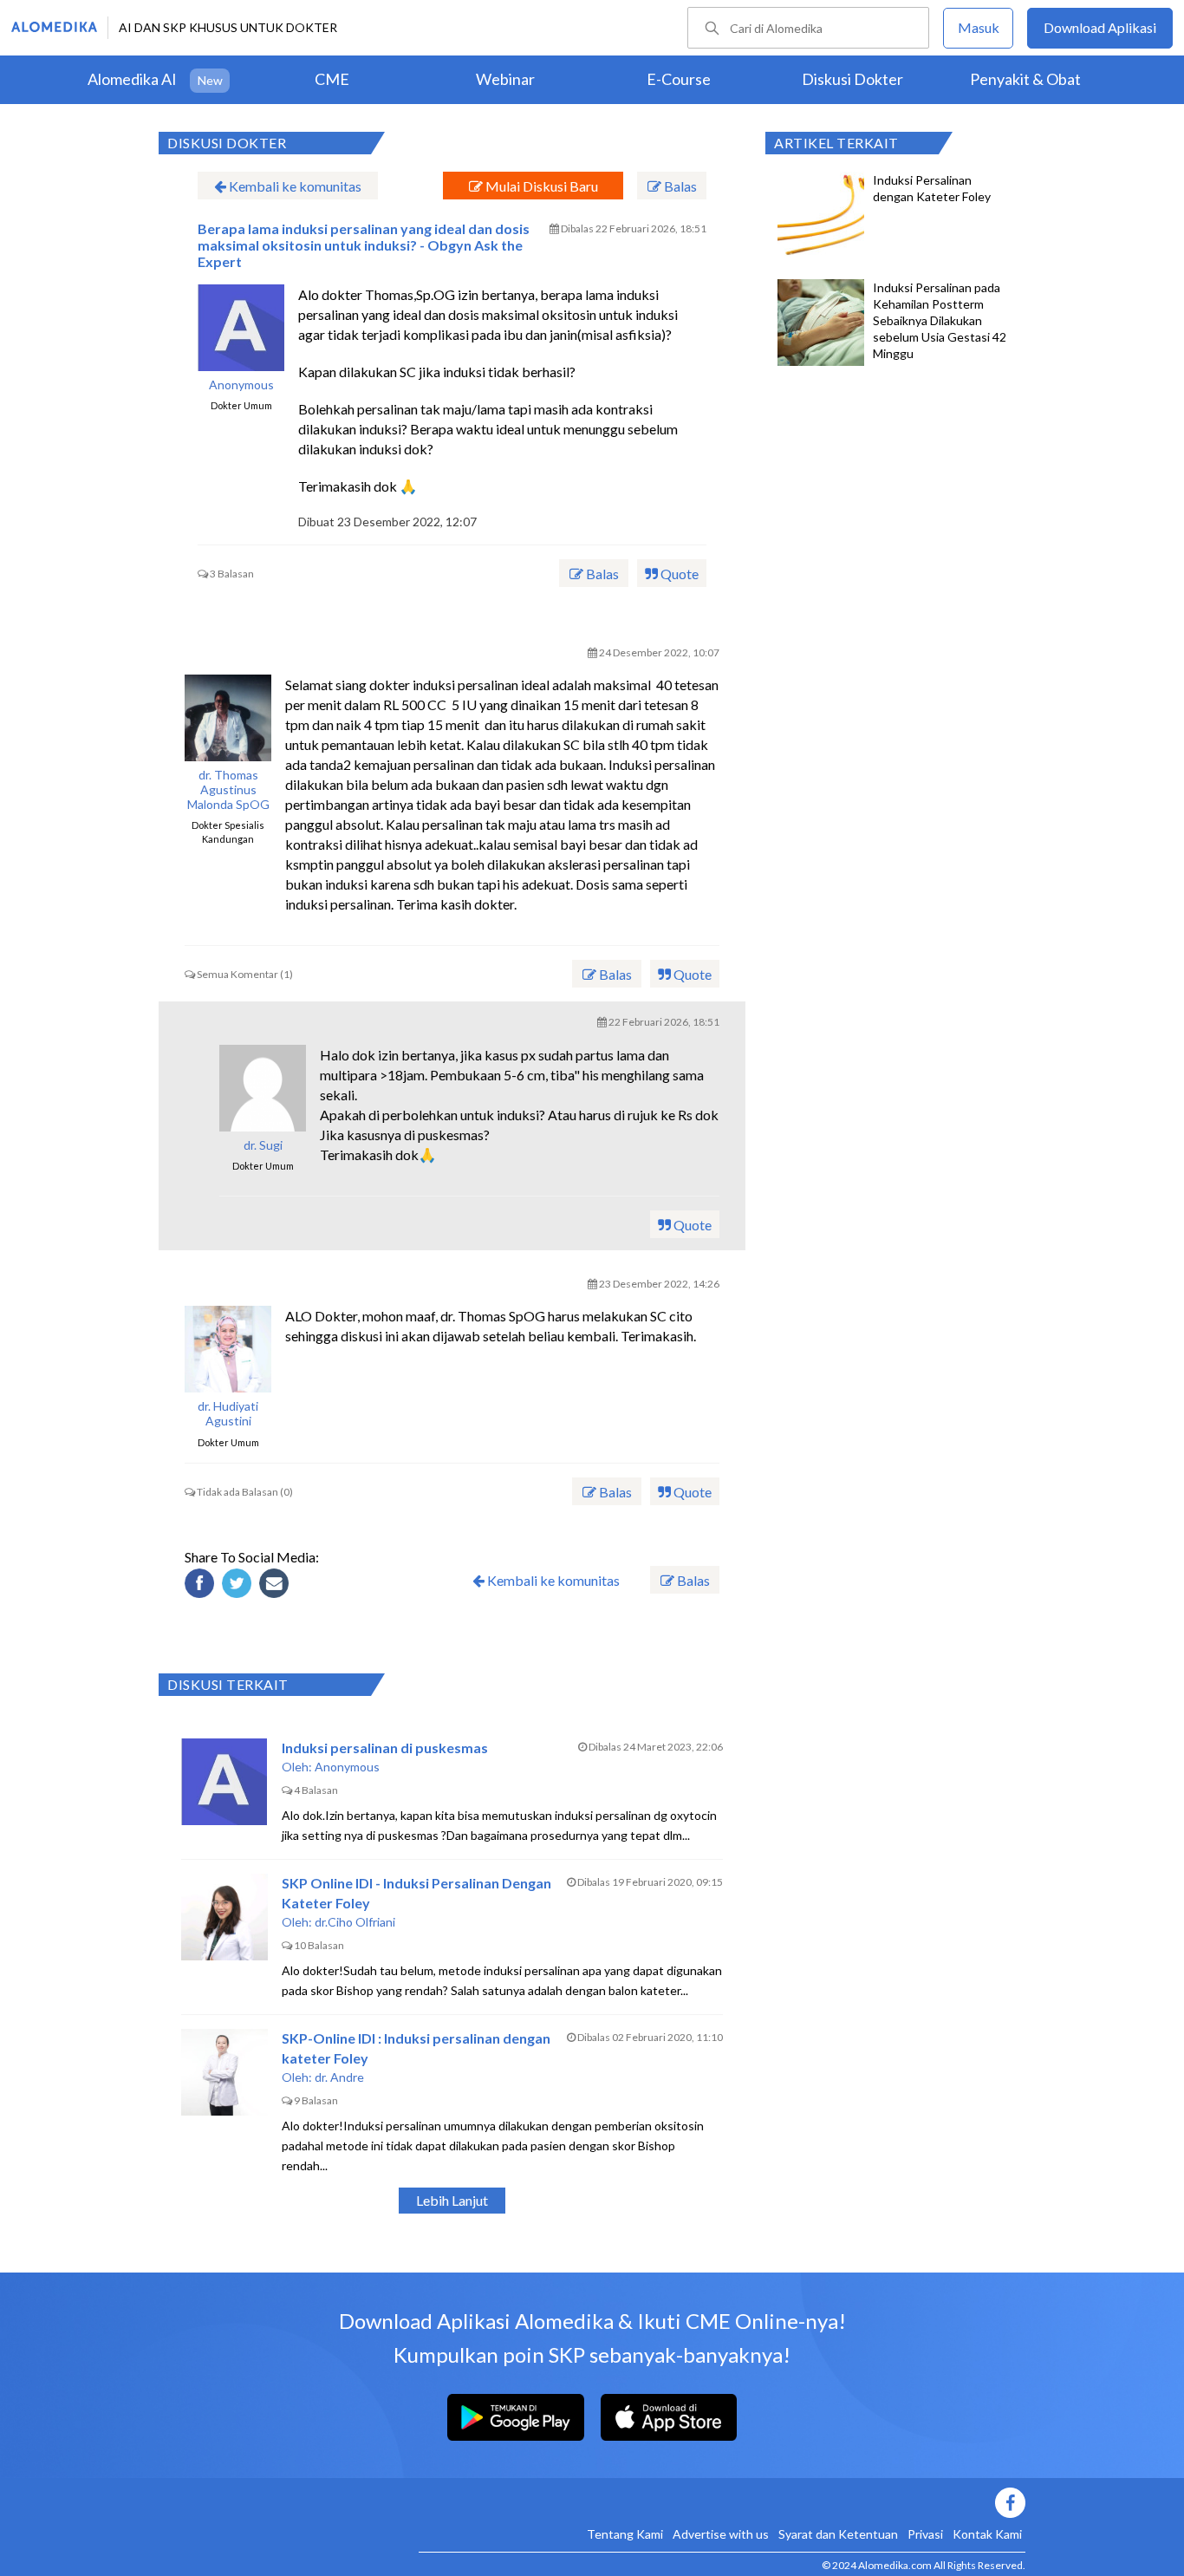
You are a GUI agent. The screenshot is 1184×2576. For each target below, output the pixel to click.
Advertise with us (721, 2534)
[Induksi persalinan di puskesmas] (224, 1782)
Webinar (505, 79)
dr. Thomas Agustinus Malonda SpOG (228, 790)
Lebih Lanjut (452, 2200)
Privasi (925, 2534)
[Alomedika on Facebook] (722, 2503)
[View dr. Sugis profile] (263, 1088)
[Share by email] (276, 1586)
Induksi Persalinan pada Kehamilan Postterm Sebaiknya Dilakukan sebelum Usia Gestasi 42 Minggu (940, 320)
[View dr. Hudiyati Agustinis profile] (228, 1349)
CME (332, 79)
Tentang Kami (625, 2534)
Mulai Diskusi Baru (540, 186)
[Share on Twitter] (239, 1586)
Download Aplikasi (1100, 27)
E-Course (679, 79)
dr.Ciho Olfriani (355, 1922)
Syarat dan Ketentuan (838, 2534)
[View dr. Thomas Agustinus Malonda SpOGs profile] (228, 718)
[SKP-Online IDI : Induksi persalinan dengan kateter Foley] (224, 2072)
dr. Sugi (263, 1145)
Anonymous (241, 385)
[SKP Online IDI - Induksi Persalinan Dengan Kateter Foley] (224, 1917)
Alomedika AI (132, 79)
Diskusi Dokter (852, 79)
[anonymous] (241, 328)
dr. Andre (339, 2077)
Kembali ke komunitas (294, 186)
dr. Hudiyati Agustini (228, 1414)
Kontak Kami (987, 2534)
